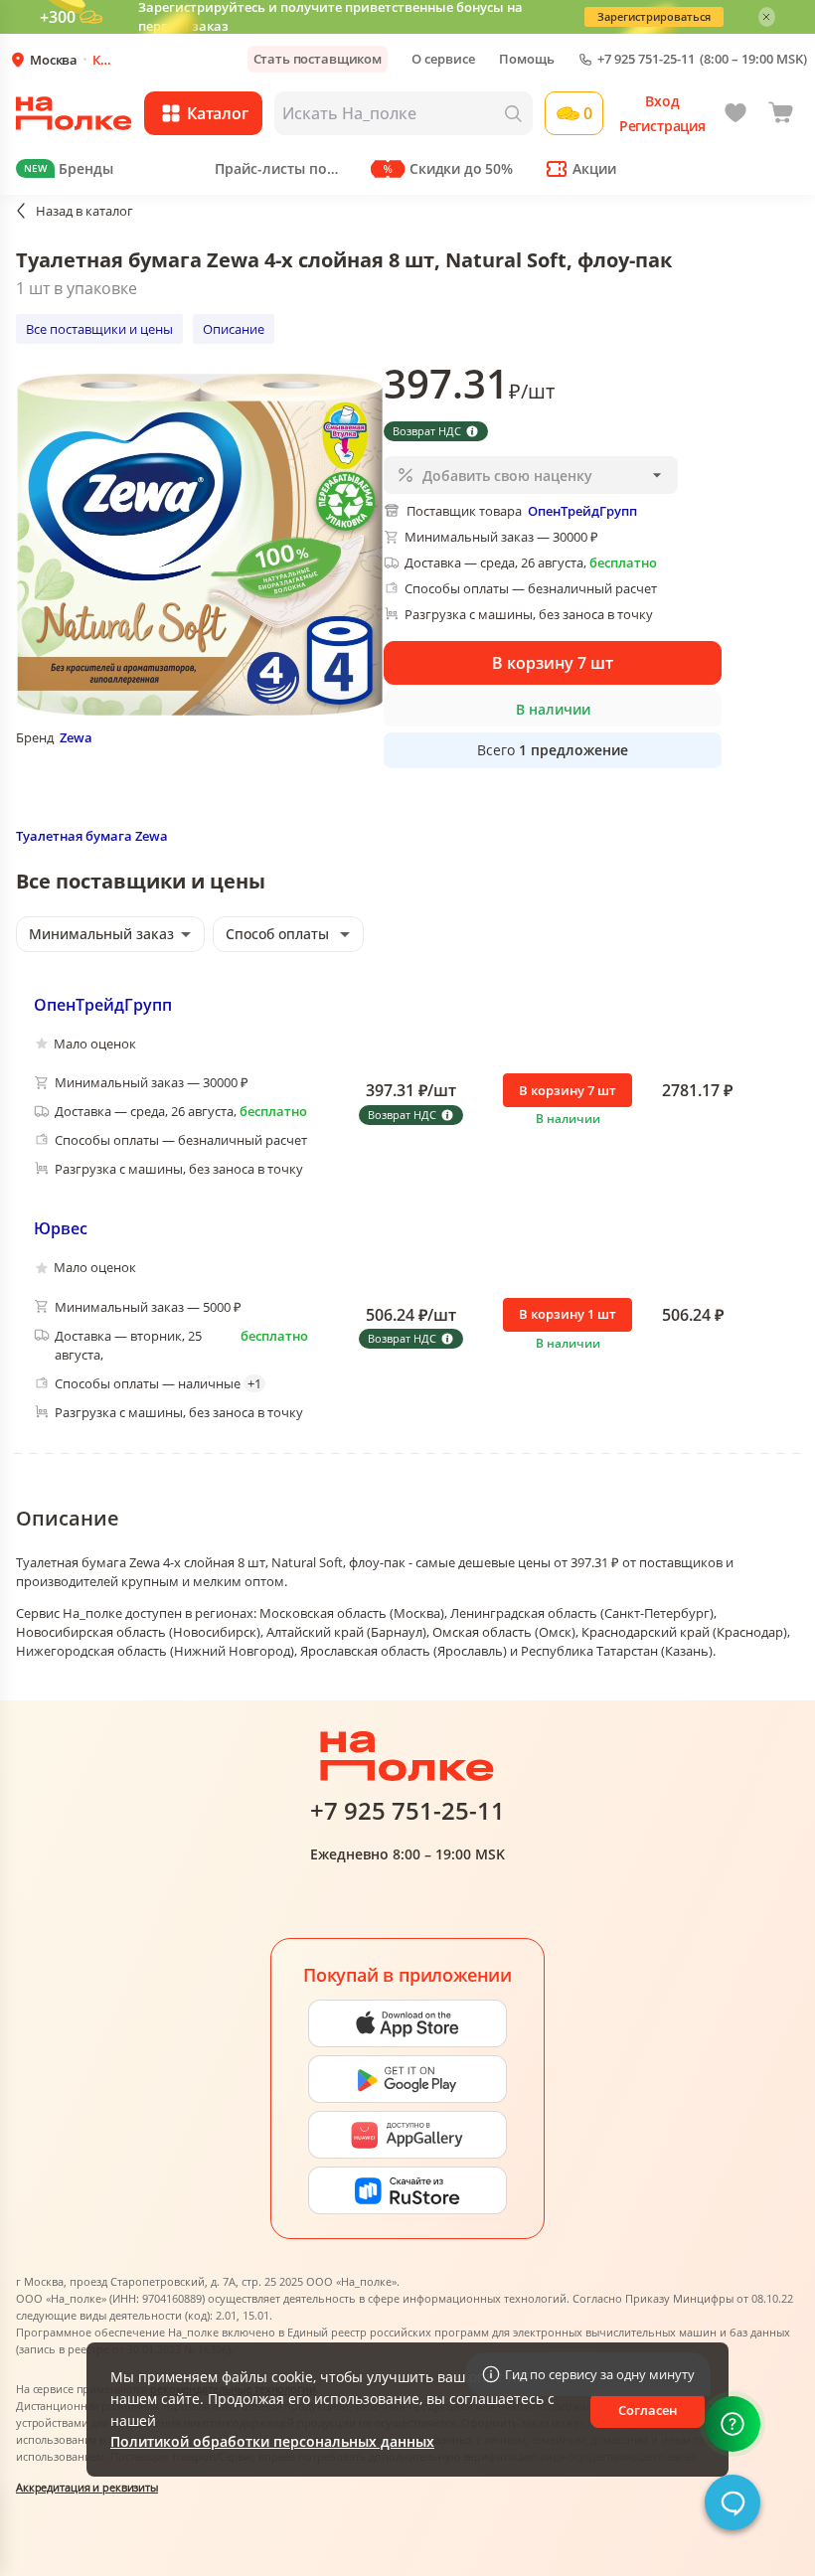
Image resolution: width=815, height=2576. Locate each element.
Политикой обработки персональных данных (272, 2441)
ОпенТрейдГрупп (103, 1005)
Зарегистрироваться (654, 16)
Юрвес (61, 1228)
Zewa (76, 737)
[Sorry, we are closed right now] (733, 2502)
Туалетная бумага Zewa (92, 836)
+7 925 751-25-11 (646, 59)
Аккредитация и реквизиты (87, 2487)
